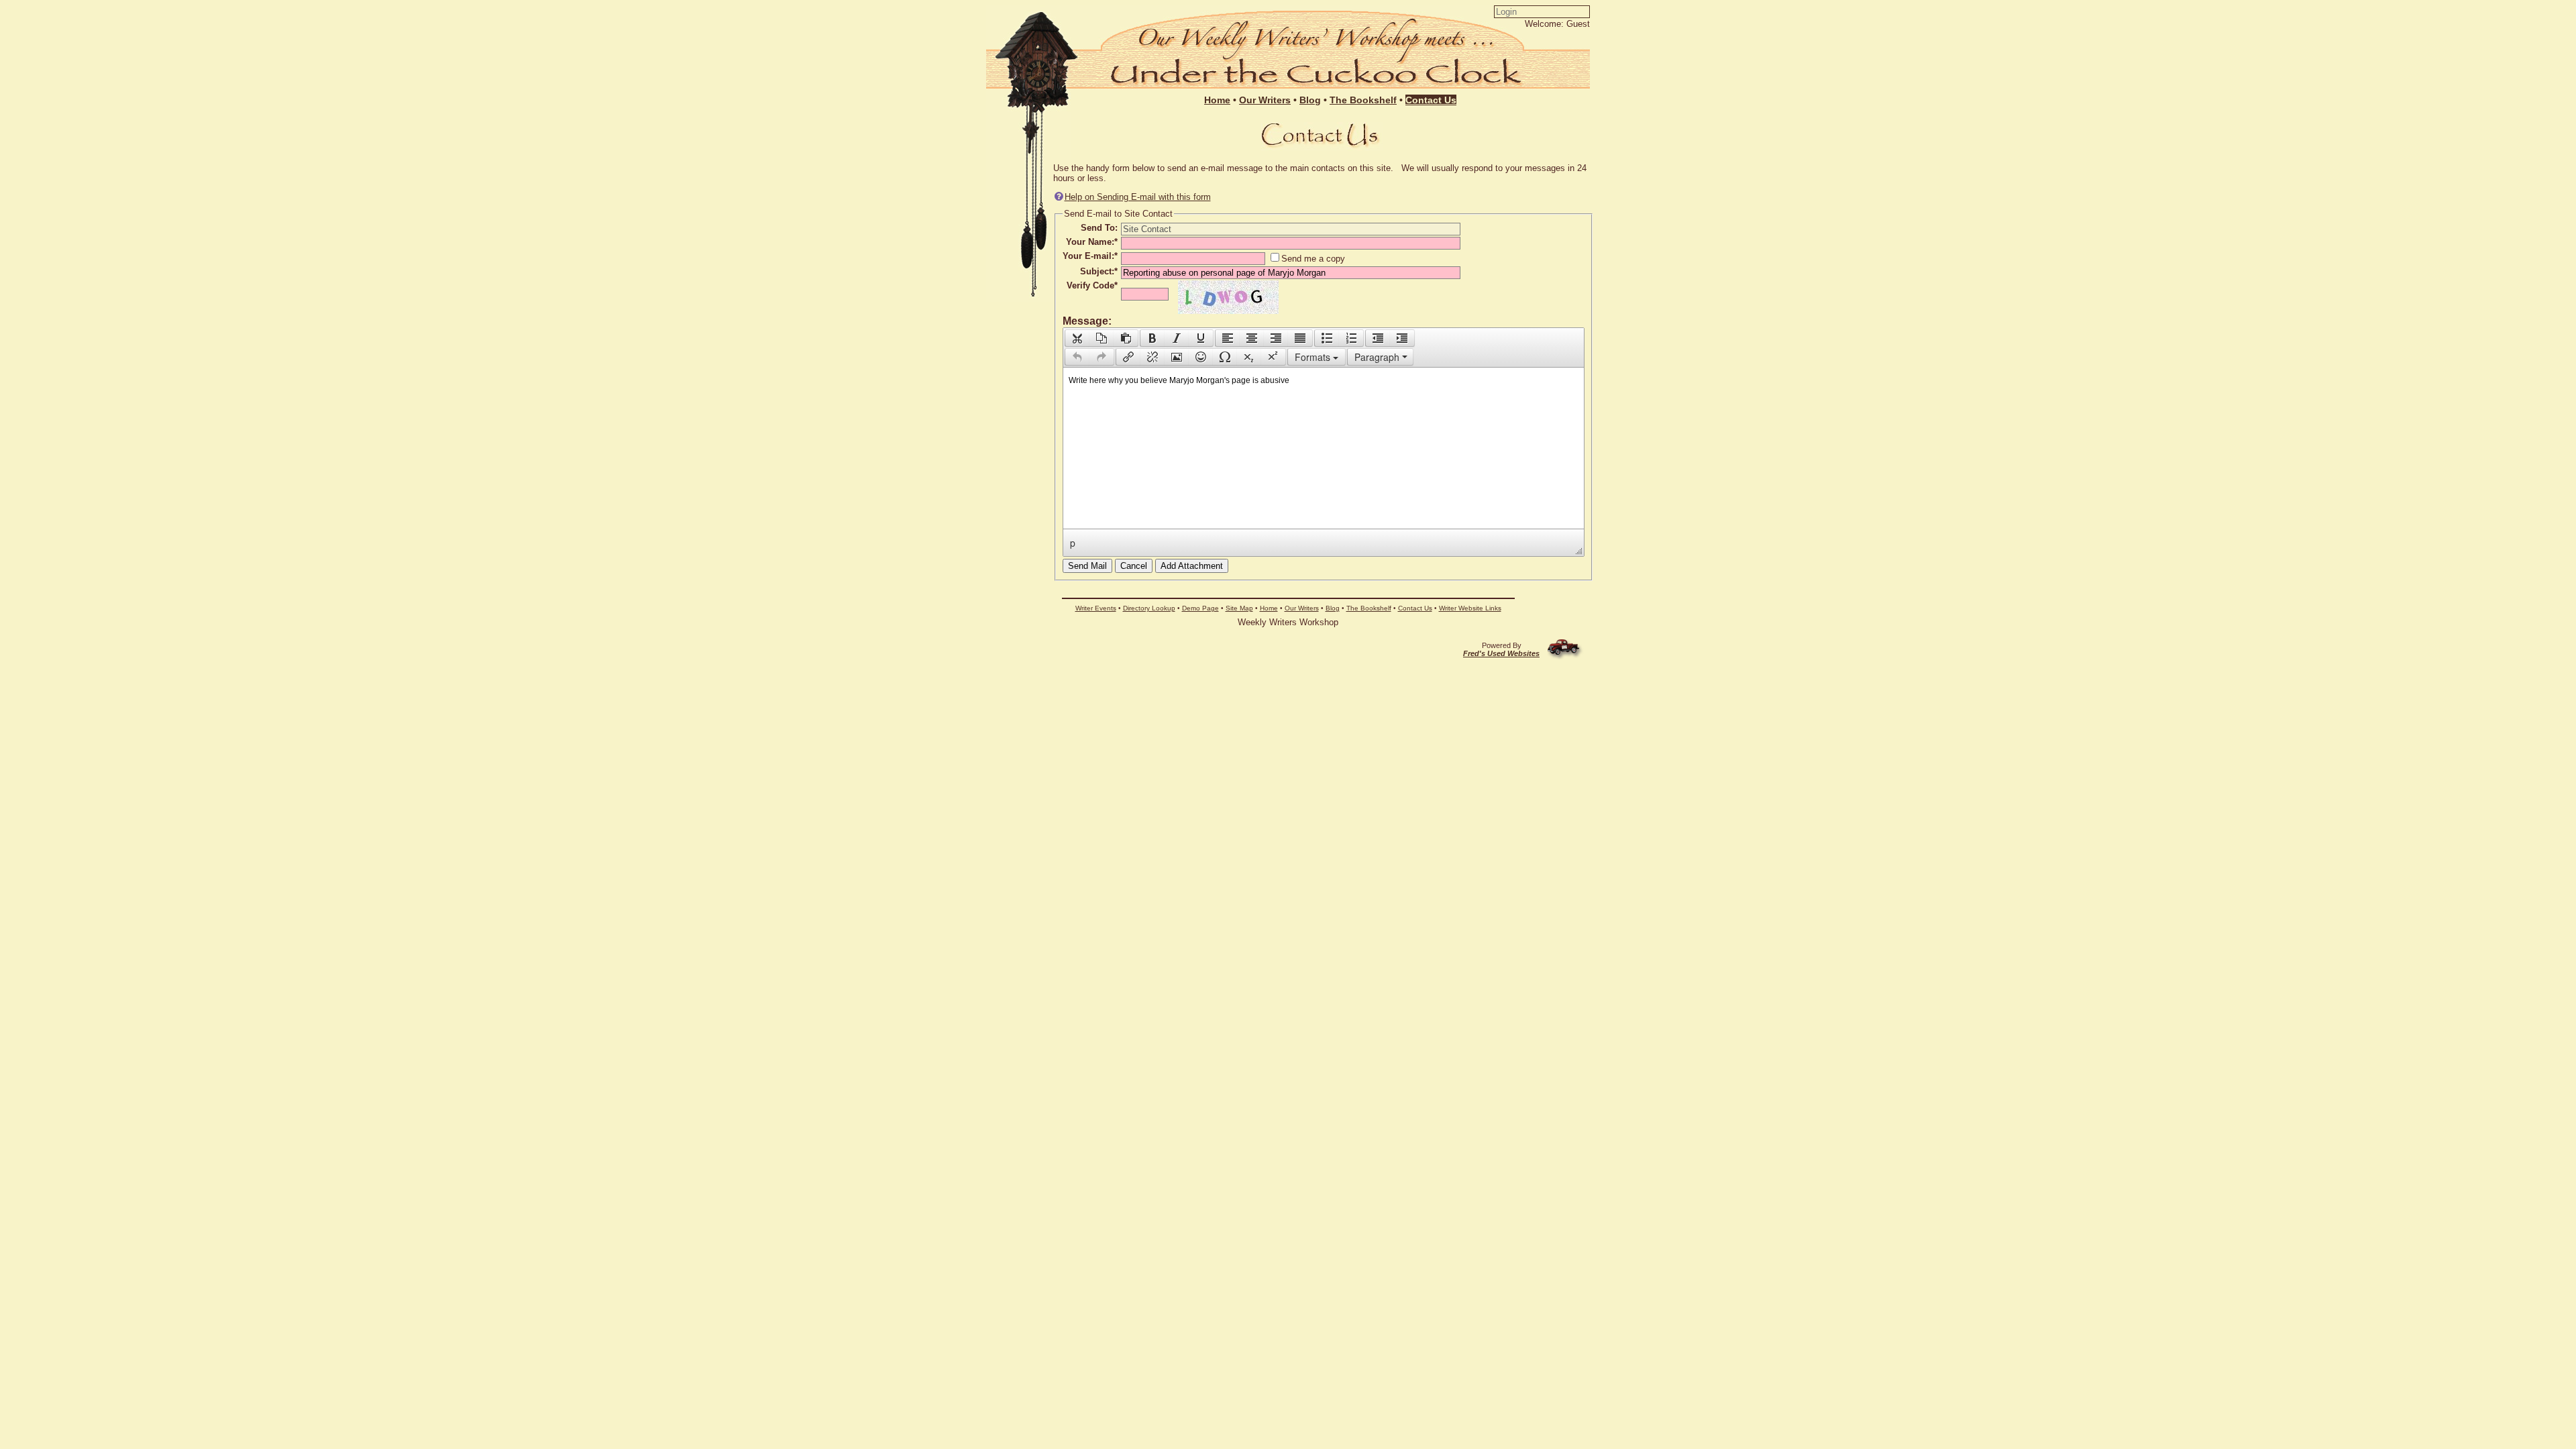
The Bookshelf (1369, 608)
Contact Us (1415, 608)
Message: (1087, 321)
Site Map (1239, 608)
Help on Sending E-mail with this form (1138, 197)
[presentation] (1077, 338)
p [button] (1073, 543)
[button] (1077, 338)
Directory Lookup (1149, 608)
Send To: (1099, 228)
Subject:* (1099, 271)
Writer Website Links (1470, 608)
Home (1269, 608)
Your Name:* (1092, 242)
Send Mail (1087, 566)
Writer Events (1096, 608)
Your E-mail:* (1090, 256)
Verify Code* (1092, 285)
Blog (1333, 608)
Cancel (1134, 566)
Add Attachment (1192, 566)
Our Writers (1302, 608)
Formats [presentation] (1314, 357)
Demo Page (1200, 608)
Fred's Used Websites (1501, 653)
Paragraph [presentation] (1377, 357)
